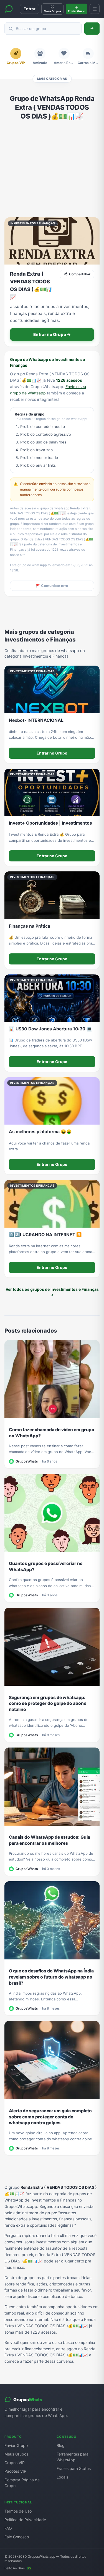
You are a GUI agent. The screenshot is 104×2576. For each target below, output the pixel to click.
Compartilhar (80, 274)
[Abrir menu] (95, 9)
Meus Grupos (16, 2454)
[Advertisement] (52, 169)
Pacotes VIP (15, 2471)
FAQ (8, 2528)
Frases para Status (74, 2468)
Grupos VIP (15, 2463)
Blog (61, 2445)
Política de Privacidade (25, 2520)
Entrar (30, 9)
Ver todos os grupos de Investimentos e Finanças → (52, 1292)
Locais (62, 2477)
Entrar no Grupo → (52, 334)
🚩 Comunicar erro (52, 586)
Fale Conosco (17, 2537)
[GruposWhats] (9, 9)
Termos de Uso (18, 2511)
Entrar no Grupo (52, 753)
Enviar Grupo (16, 2445)
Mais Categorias (52, 79)
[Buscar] (92, 29)
